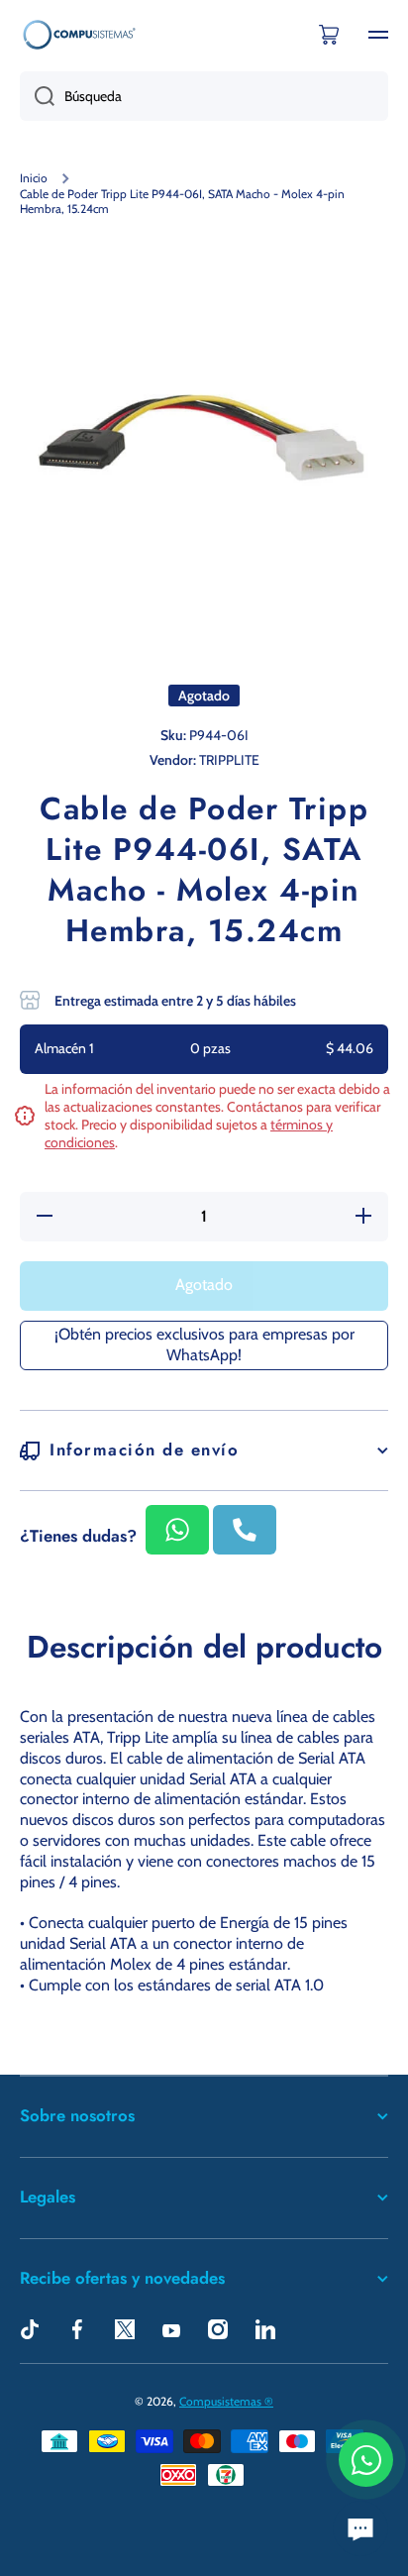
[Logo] (79, 34)
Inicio (34, 178)
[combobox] (204, 96)
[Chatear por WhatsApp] (366, 2460)
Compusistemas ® (226, 2401)
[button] (329, 35)
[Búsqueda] (37, 96)
